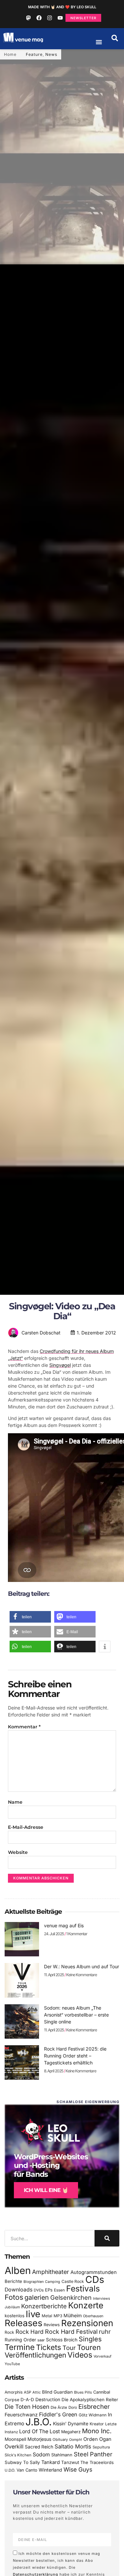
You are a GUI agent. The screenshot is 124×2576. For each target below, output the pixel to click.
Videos (80, 2355)
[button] (115, 38)
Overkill (14, 2446)
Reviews (52, 2325)
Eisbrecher (94, 2407)
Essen (59, 2290)
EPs (49, 2290)
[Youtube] (60, 18)
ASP (27, 2392)
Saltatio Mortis (73, 2446)
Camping (53, 2282)
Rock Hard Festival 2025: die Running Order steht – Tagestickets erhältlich (75, 2056)
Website (18, 1852)
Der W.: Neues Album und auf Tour (82, 1966)
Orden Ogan (97, 2439)
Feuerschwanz (21, 2415)
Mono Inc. (97, 2431)
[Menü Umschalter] (99, 42)
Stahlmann (62, 2455)
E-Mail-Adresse (26, 1827)
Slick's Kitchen (18, 2455)
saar (41, 2340)
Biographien (34, 2282)
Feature (34, 54)
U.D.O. (10, 2470)
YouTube (12, 2364)
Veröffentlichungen (35, 2355)
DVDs (39, 2290)
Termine (20, 2347)
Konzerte (86, 2305)
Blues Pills (83, 2392)
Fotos (14, 2297)
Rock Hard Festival (71, 2332)
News (51, 54)
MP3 (58, 2316)
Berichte (13, 2281)
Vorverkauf (103, 2356)
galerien (37, 2297)
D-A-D (27, 2400)
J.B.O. (39, 2422)
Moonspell (15, 2439)
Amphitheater (51, 2272)
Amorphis (14, 2392)
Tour (69, 2348)
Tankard (51, 2462)
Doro (73, 2407)
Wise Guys (78, 2469)
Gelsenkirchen (71, 2297)
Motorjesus (39, 2439)
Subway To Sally (22, 2462)
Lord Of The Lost (40, 2431)
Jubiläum (12, 2307)
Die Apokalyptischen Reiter (90, 2400)
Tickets (49, 2347)
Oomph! (76, 2440)
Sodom (41, 2455)
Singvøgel (60, 1365)
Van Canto (27, 2470)
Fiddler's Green (58, 2414)
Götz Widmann (93, 2415)
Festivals (83, 2288)
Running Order (20, 2340)
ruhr (105, 2332)
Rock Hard (30, 2332)
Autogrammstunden (94, 2272)
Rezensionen (87, 2323)
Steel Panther (93, 2454)
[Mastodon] (28, 18)
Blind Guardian (57, 2392)
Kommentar (24, 1727)
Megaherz (71, 2432)
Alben (18, 2270)
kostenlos (15, 2316)
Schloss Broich (62, 2340)
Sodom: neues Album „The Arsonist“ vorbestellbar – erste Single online (76, 2015)
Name (15, 1802)
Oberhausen (93, 2316)
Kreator (97, 2424)
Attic (37, 2392)
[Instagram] (50, 18)
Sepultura (101, 2447)
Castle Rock (73, 2281)
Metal (47, 2316)
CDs (95, 2279)
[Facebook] (39, 18)
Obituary (60, 2440)
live (33, 2314)
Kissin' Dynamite (71, 2423)
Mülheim (73, 2315)
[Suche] (107, 2238)
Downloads (19, 2290)
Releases (23, 2323)
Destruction (48, 2400)
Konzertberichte (44, 2306)
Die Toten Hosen (27, 2407)
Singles (90, 2339)
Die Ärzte (59, 2407)
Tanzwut (70, 2462)
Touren (89, 2347)
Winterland (50, 2470)
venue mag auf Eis (64, 1925)
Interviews (102, 2299)
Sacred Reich (39, 2447)
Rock (9, 2332)
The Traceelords (97, 2462)
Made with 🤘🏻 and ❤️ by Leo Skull (62, 7)
